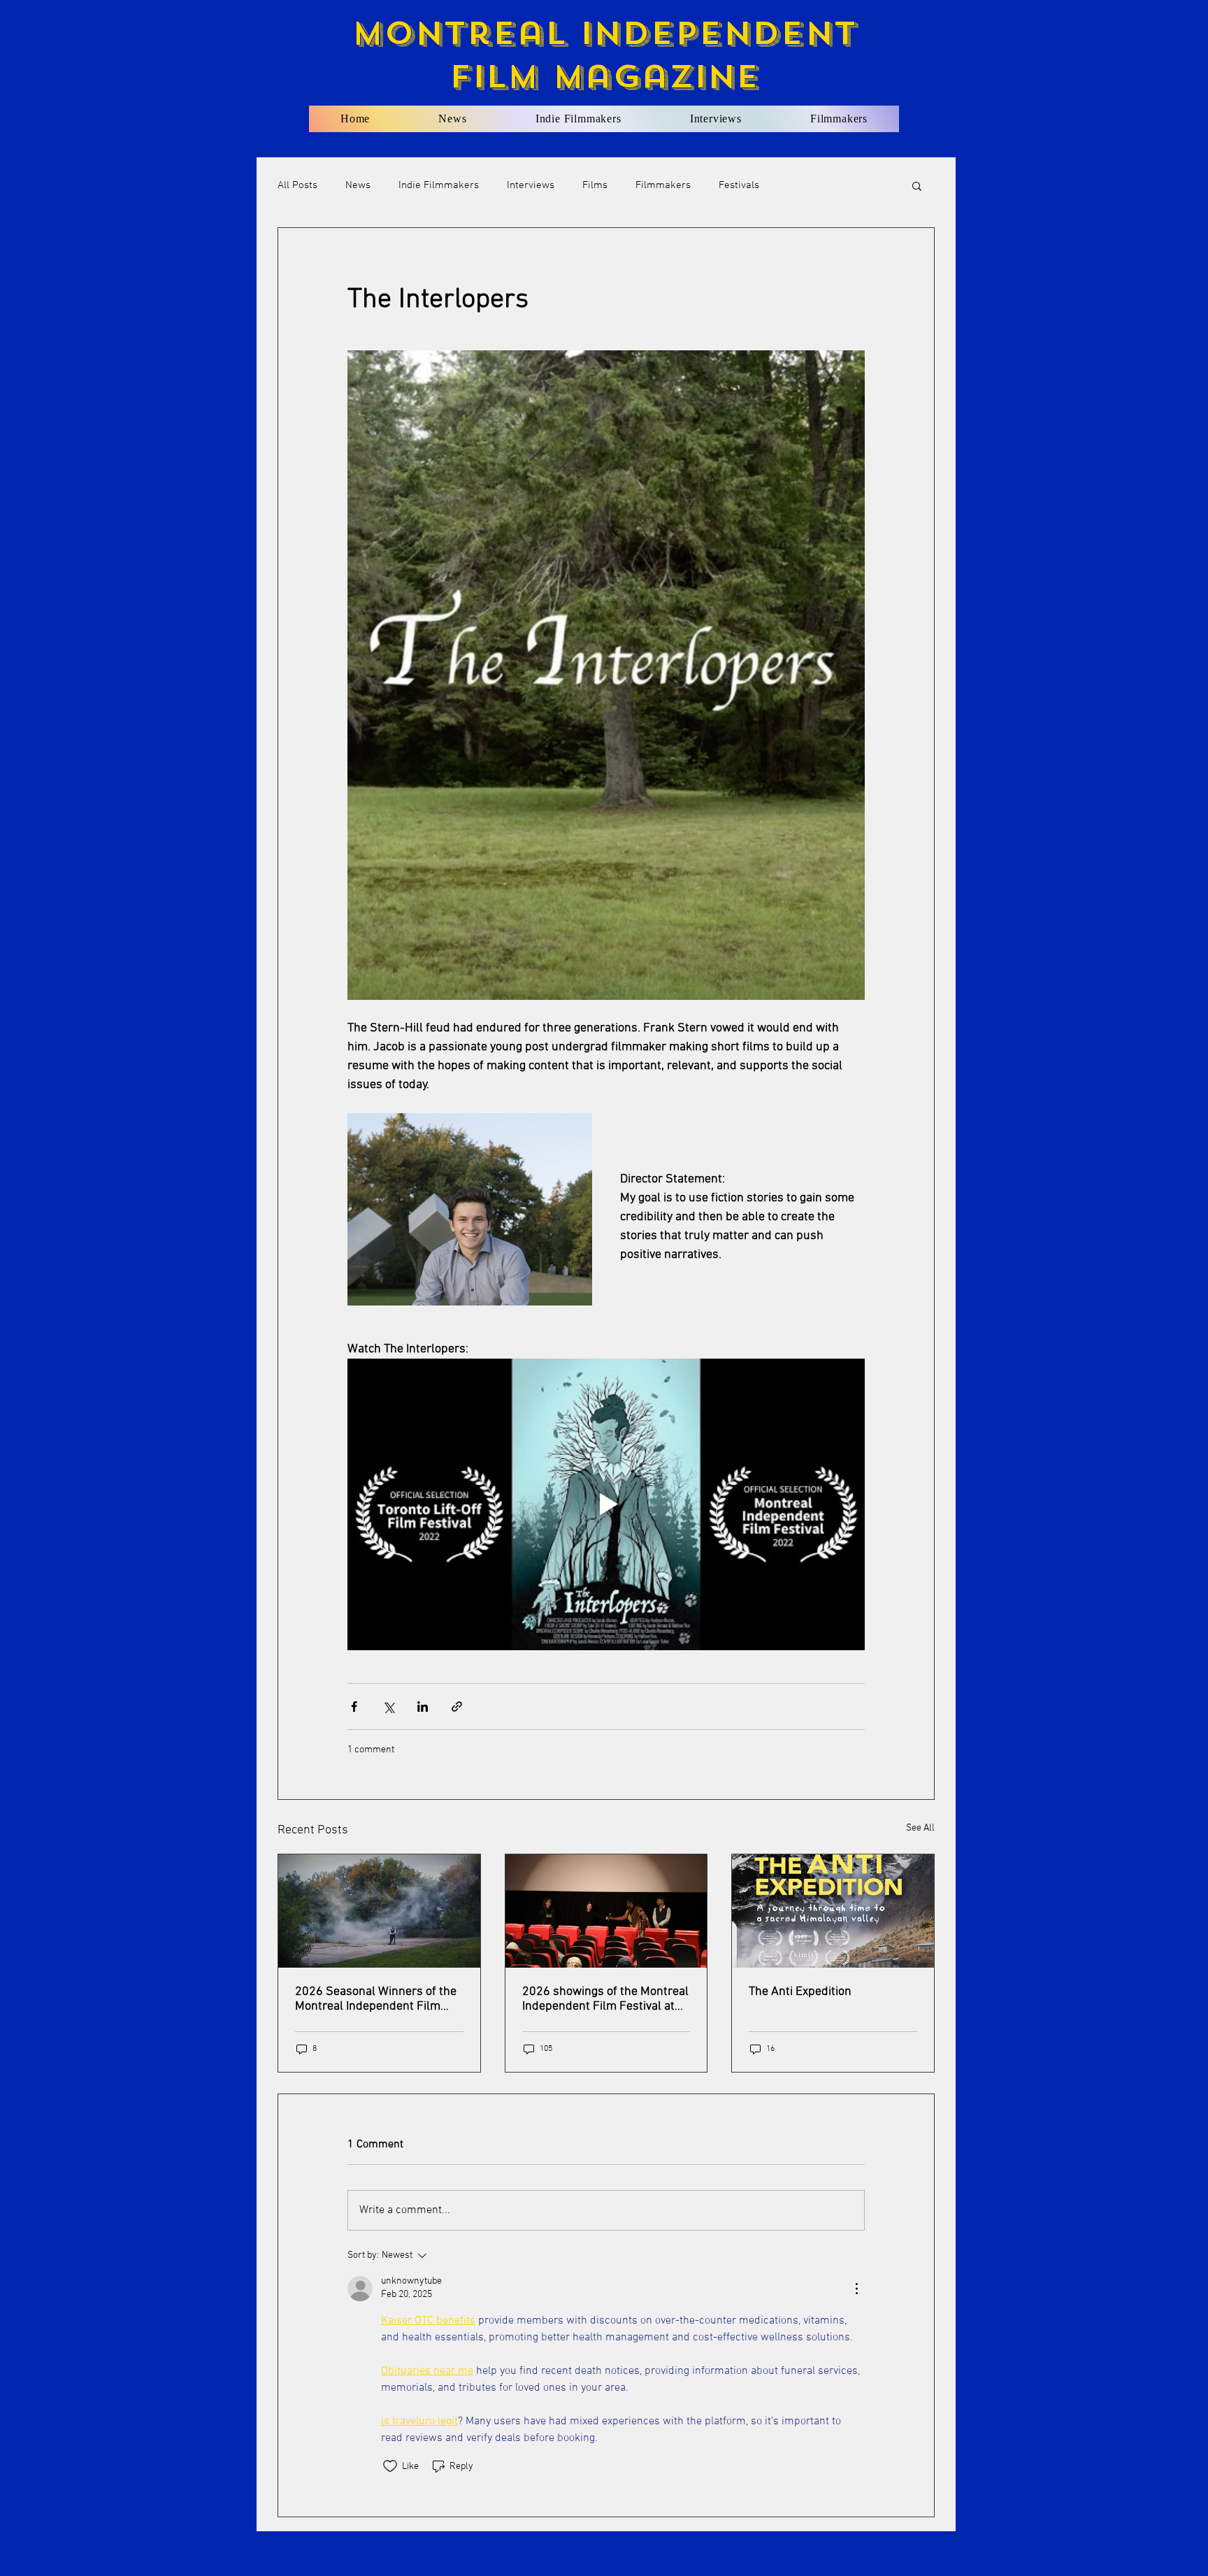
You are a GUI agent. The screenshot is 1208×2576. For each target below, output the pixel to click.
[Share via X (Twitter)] (388, 1706)
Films (595, 185)
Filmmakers (663, 185)
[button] (917, 185)
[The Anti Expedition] (833, 1911)
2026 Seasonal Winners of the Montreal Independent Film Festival (376, 1999)
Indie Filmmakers (439, 185)
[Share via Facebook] (354, 1706)
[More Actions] (856, 2289)
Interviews (531, 185)
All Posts (297, 185)
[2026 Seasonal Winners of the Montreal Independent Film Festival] (379, 1911)
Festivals (739, 185)
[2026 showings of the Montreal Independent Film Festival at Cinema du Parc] (606, 1911)
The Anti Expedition (800, 1992)
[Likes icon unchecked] (390, 2466)
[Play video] (606, 1504)
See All (920, 1828)
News (358, 185)
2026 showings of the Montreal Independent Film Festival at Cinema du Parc (605, 1999)
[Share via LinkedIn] (423, 1706)
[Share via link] (457, 1706)
